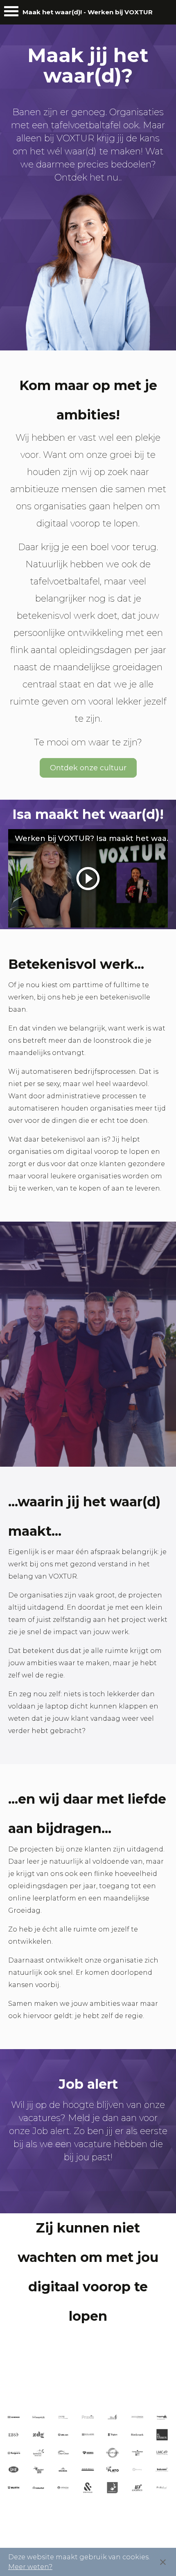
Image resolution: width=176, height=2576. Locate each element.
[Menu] (11, 13)
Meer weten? (30, 2567)
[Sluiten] (163, 2562)
